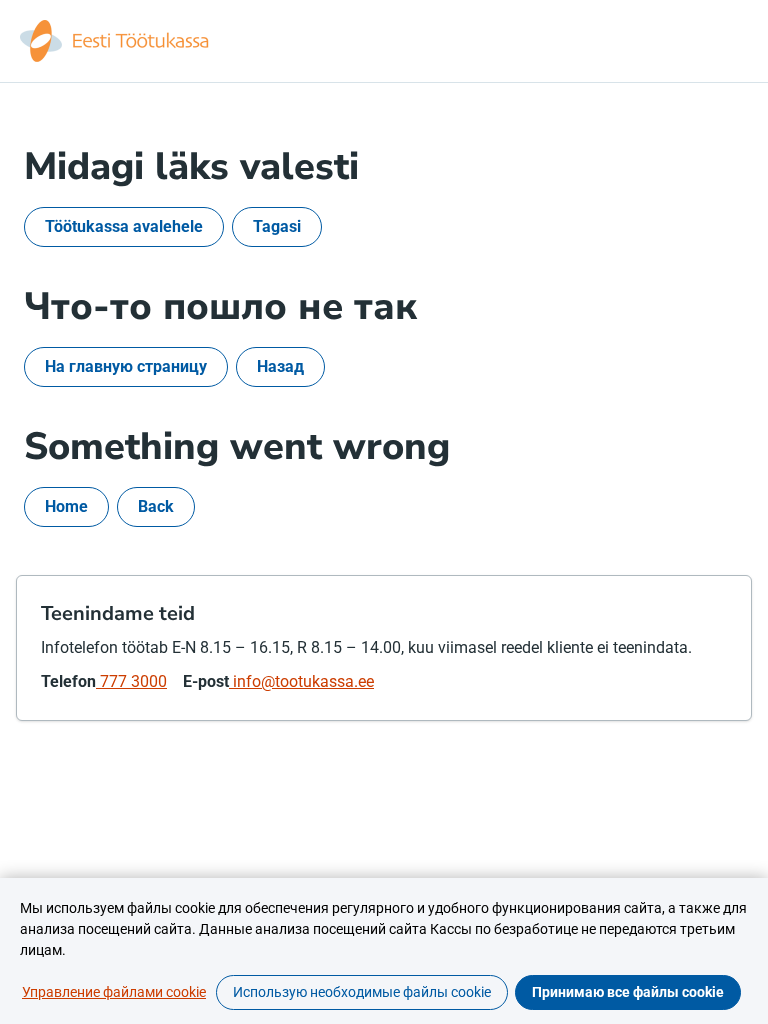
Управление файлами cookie (114, 992)
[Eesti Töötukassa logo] (116, 41)
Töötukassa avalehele (124, 226)
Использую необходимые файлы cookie (362, 992)
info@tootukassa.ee (301, 681)
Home (66, 506)
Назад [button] (280, 366)
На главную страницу (126, 366)
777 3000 (131, 681)
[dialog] (384, 951)
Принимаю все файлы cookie (628, 992)
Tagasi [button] (277, 226)
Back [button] (156, 506)
